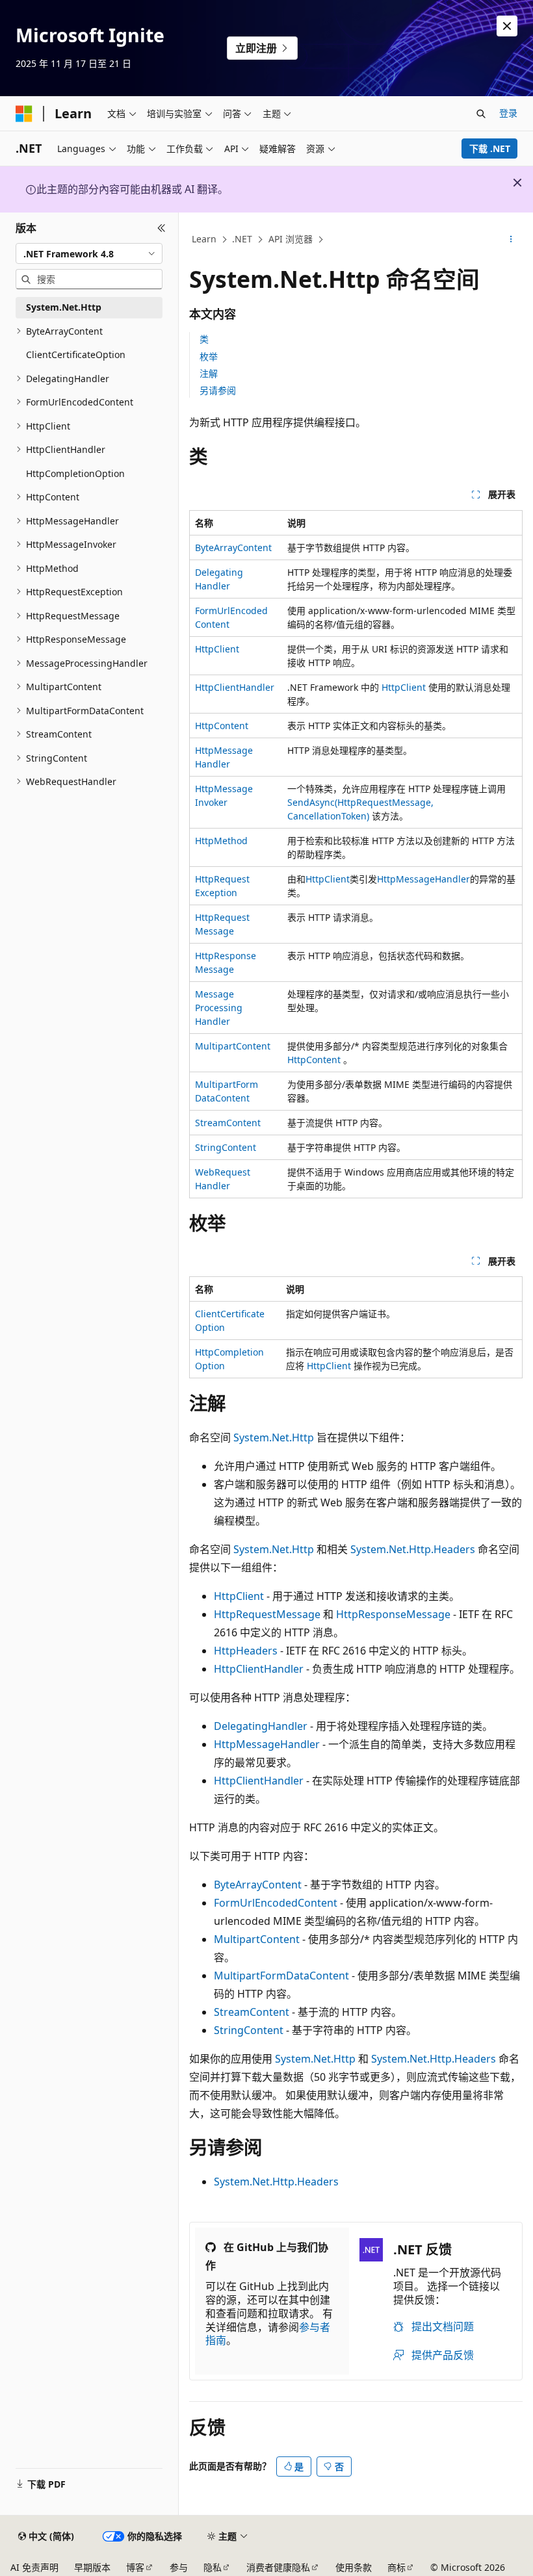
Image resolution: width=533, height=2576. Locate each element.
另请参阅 (218, 390)
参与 (179, 2567)
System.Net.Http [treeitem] (64, 307)
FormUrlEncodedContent (276, 1903)
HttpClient (217, 649)
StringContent (226, 1147)
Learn (204, 239)
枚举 (209, 356)
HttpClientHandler (235, 687)
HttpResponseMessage (393, 1614)
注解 (209, 373)
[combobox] (89, 253)
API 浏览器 (291, 239)
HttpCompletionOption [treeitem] (75, 473)
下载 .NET (490, 148)
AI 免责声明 (34, 2567)
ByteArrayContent (233, 547)
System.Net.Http (274, 1437)
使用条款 (354, 2567)
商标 (396, 2567)
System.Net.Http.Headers (413, 1549)
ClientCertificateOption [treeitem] (76, 354)
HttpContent (222, 726)
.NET (242, 239)
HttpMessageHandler (423, 879)
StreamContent (228, 1123)
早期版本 (92, 2567)
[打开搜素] (481, 114)
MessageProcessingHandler (219, 1008)
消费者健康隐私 (278, 2567)
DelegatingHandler (261, 1726)
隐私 (213, 2567)
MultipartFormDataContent (281, 1976)
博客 (135, 2567)
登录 (508, 113)
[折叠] (162, 228)
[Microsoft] (24, 114)
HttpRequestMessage (267, 1614)
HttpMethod (221, 841)
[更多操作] (511, 240)
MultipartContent (233, 1046)
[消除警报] (507, 26)
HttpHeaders (246, 1651)
